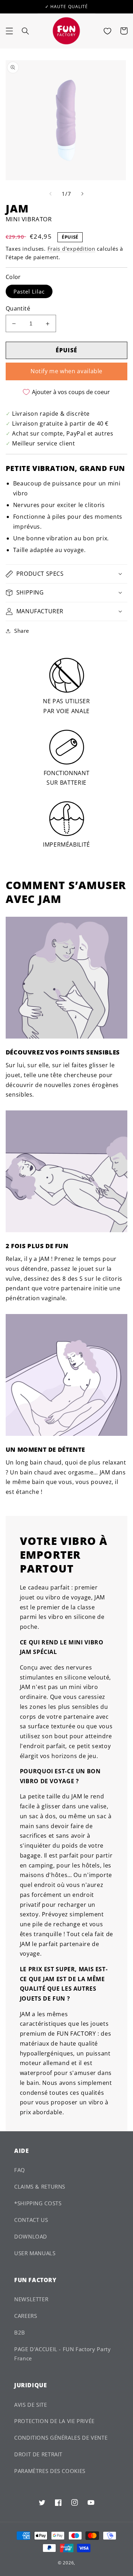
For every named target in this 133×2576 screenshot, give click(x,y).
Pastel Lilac (29, 291)
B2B (20, 2332)
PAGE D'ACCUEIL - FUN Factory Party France (62, 2354)
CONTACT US (31, 2220)
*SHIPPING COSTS (38, 2203)
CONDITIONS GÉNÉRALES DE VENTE (61, 2438)
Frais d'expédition (71, 249)
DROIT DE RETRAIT (38, 2454)
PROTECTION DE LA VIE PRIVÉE (54, 2421)
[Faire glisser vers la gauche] (50, 194)
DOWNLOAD (31, 2236)
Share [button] (22, 631)
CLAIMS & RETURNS (40, 2187)
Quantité (18, 308)
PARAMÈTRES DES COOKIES (50, 2471)
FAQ (20, 2170)
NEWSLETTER (31, 2299)
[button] (9, 31)
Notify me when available (66, 371)
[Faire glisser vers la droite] (83, 194)
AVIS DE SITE (31, 2405)
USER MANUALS (35, 2253)
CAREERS (26, 2316)
